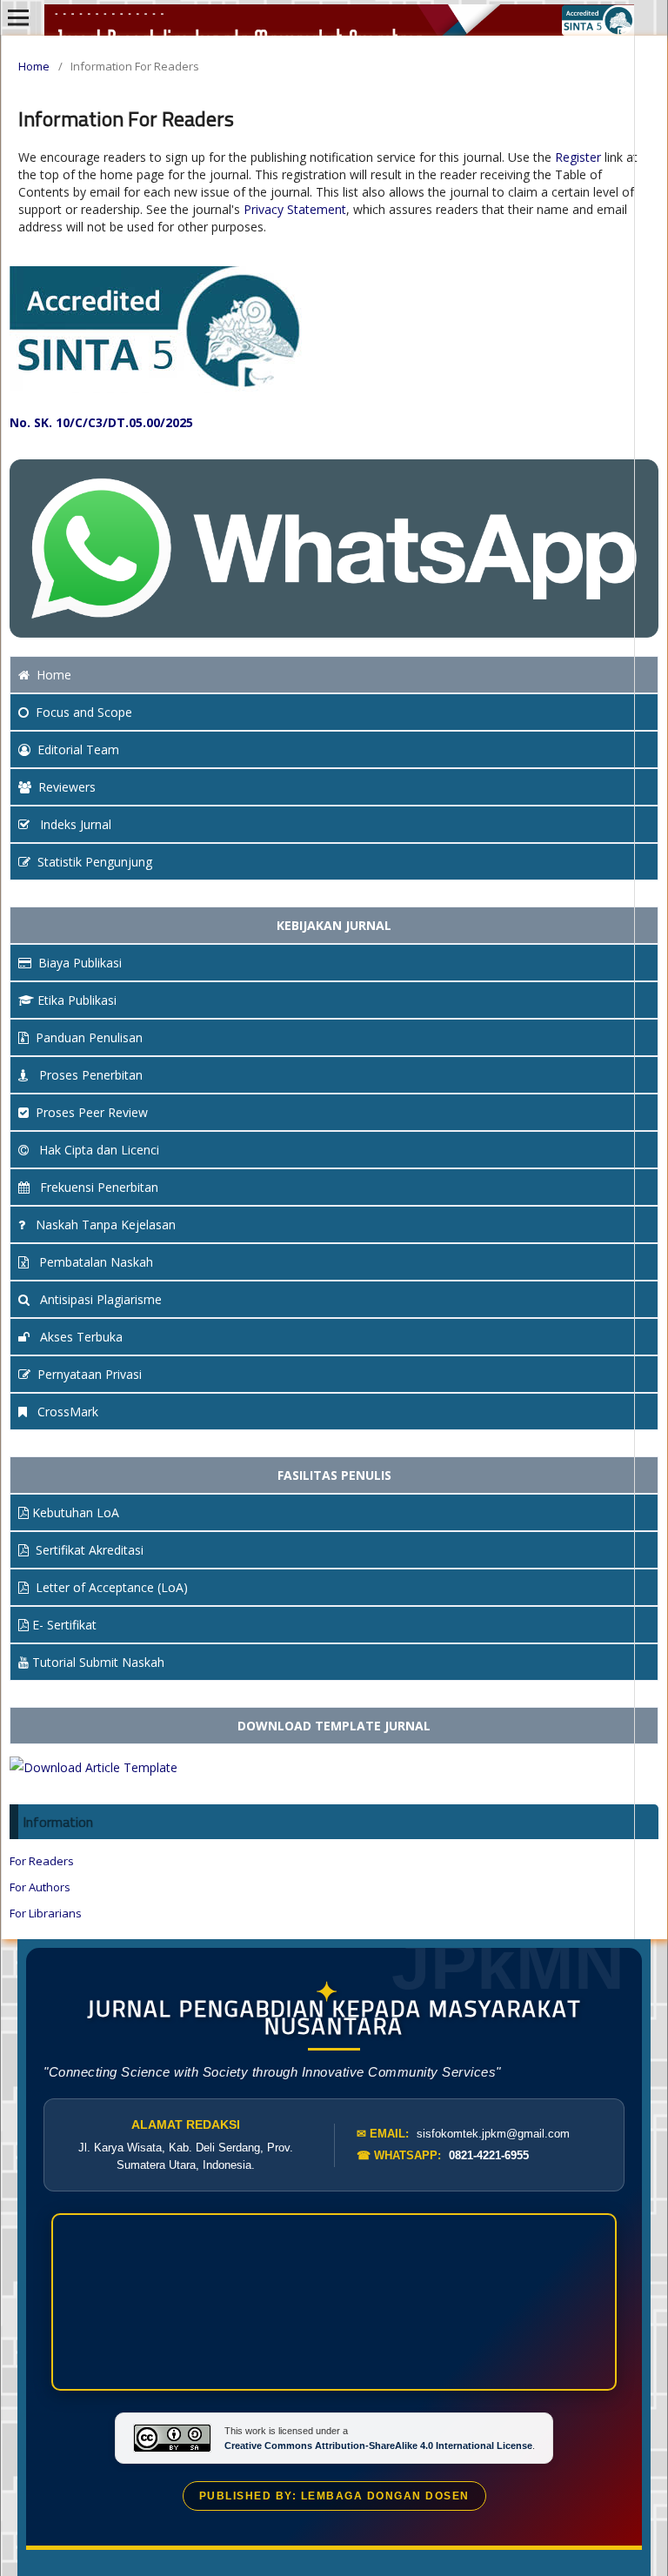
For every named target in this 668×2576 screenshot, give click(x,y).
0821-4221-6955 (489, 2155)
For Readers (42, 1861)
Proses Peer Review (92, 1112)
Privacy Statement (295, 209)
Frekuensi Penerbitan (97, 1187)
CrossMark (66, 1412)
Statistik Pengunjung (95, 862)
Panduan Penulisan (89, 1037)
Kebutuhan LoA (76, 1512)
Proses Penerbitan (89, 1075)
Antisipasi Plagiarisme (99, 1299)
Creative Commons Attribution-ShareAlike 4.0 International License (378, 2446)
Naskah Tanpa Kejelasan (104, 1224)
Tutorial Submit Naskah (98, 1662)
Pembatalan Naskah (94, 1262)
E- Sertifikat (64, 1625)
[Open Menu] (18, 17)
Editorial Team (78, 749)
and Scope (84, 712)
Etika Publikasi (77, 1000)
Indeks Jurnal (74, 824)
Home (34, 66)
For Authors (40, 1887)
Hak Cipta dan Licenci (97, 1150)
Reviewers (67, 787)
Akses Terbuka (80, 1337)
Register (578, 157)
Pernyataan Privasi (90, 1374)
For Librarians (46, 1913)
